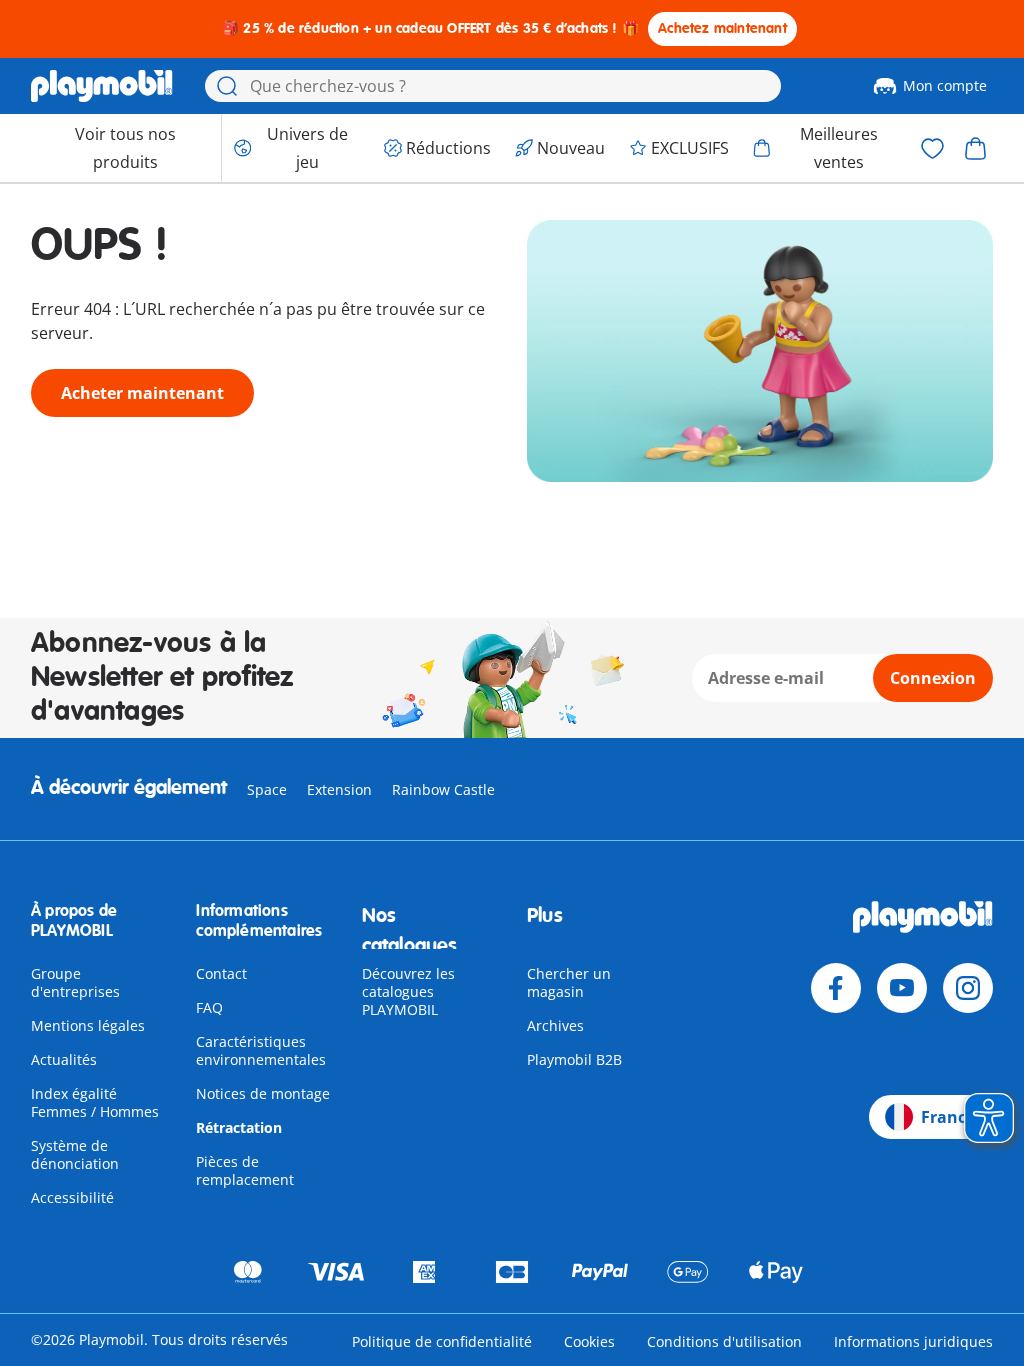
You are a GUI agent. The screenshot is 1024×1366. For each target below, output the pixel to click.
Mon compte (945, 85)
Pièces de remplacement (245, 1170)
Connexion (933, 678)
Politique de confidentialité (442, 1341)
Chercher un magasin (569, 982)
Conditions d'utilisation (724, 1341)
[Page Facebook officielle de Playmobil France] (836, 988)
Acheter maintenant (142, 393)
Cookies (589, 1341)
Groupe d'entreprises (75, 982)
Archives (555, 1025)
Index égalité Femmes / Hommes (95, 1102)
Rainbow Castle (443, 789)
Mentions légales (88, 1025)
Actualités (64, 1059)
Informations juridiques (913, 1341)
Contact (221, 973)
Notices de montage (263, 1093)
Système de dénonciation (75, 1154)
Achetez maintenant (722, 28)
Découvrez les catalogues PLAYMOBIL (408, 991)
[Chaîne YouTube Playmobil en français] (902, 988)
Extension (339, 789)
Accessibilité (72, 1197)
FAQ (209, 1007)
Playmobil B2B (574, 1059)
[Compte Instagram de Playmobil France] (968, 988)
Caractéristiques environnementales (261, 1050)
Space (267, 789)
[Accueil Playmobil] (102, 86)
